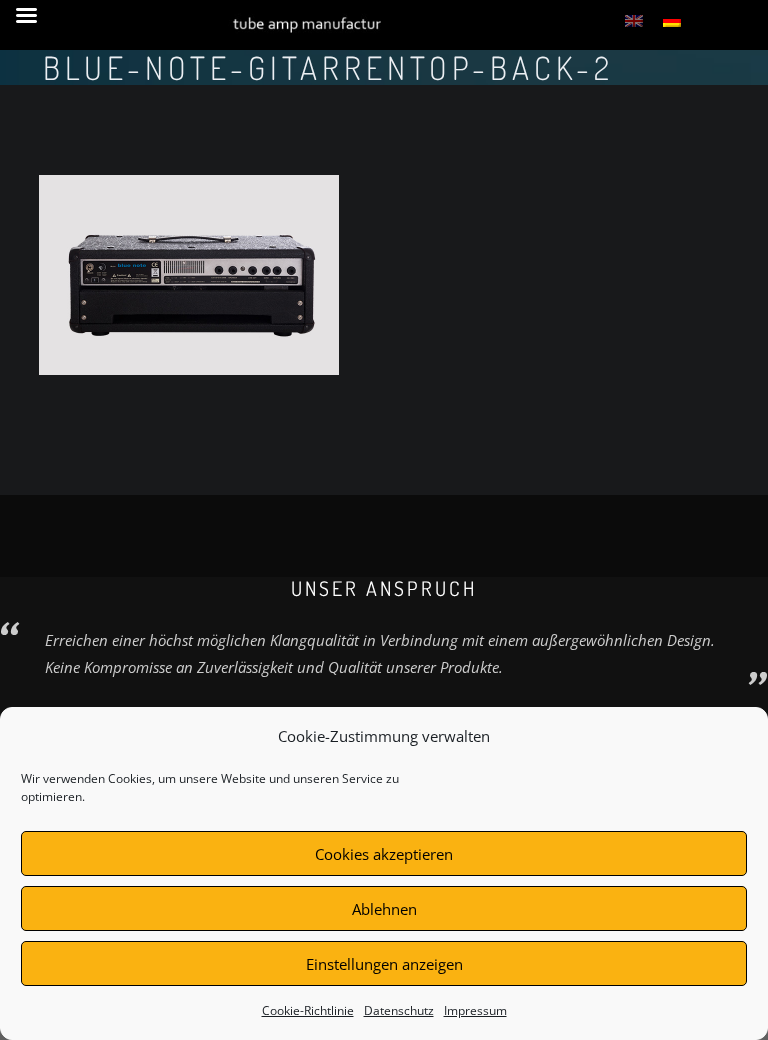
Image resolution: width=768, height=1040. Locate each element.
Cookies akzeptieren (384, 854)
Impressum (475, 1010)
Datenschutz (399, 1010)
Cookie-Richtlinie (308, 1010)
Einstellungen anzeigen (384, 964)
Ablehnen (384, 909)
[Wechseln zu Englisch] (634, 20)
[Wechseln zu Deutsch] (672, 20)
